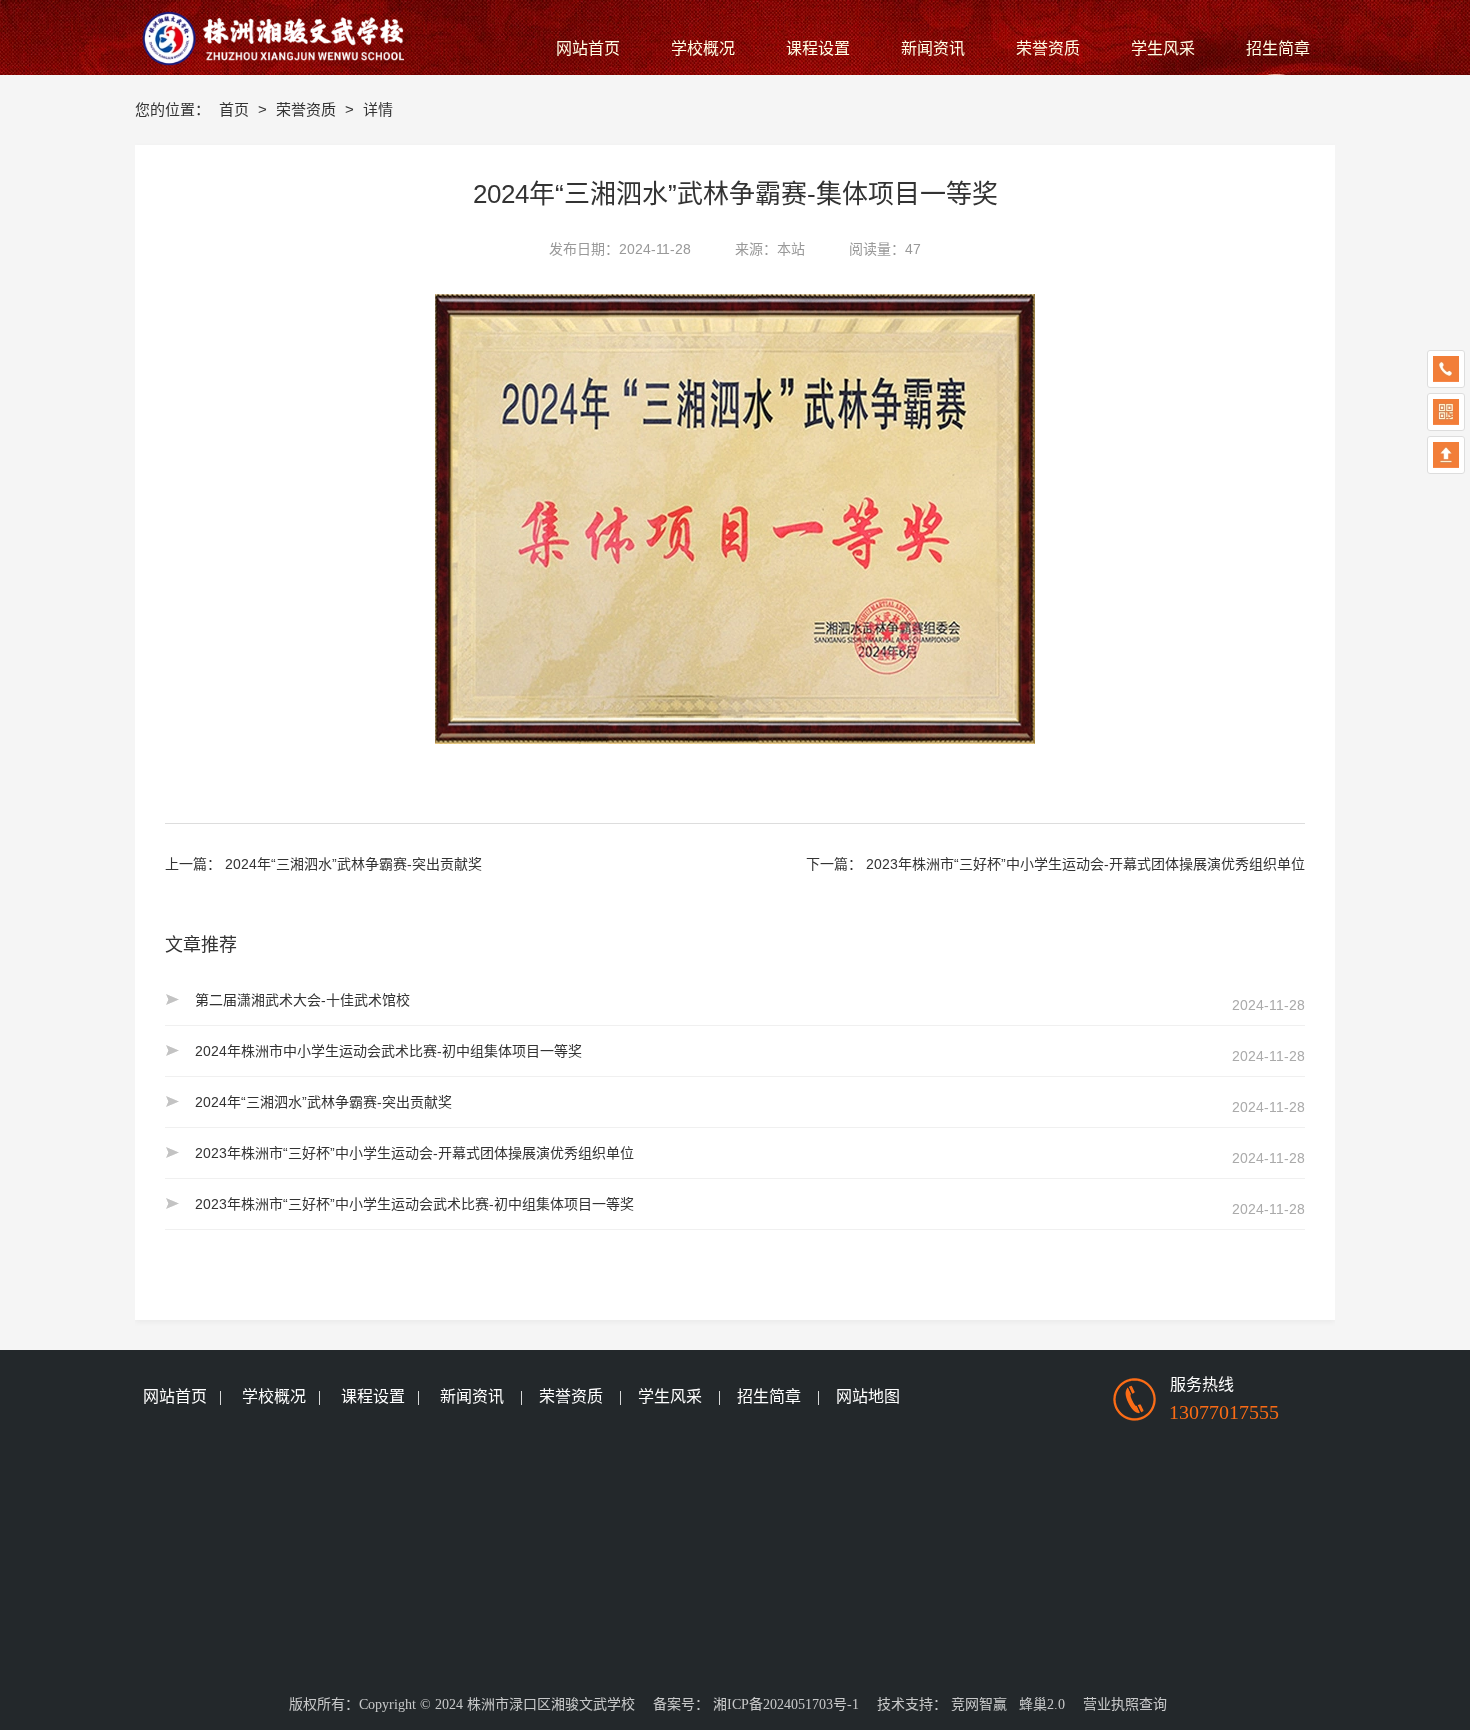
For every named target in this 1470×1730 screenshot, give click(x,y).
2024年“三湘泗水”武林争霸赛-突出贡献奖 (353, 864)
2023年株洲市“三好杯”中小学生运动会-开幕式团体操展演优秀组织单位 (1085, 864)
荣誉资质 (308, 109)
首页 (236, 109)
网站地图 (868, 1396)
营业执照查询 (1125, 1704)
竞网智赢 (979, 1704)
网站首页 (175, 1396)
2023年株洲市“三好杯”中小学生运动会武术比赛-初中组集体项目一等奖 (414, 1204)
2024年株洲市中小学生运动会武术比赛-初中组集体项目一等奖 (388, 1051)
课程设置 (373, 1396)
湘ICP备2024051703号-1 (786, 1704)
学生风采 (670, 1396)
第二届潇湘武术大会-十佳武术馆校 (302, 1000)
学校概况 (274, 1396)
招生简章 (769, 1396)
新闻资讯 (472, 1396)
